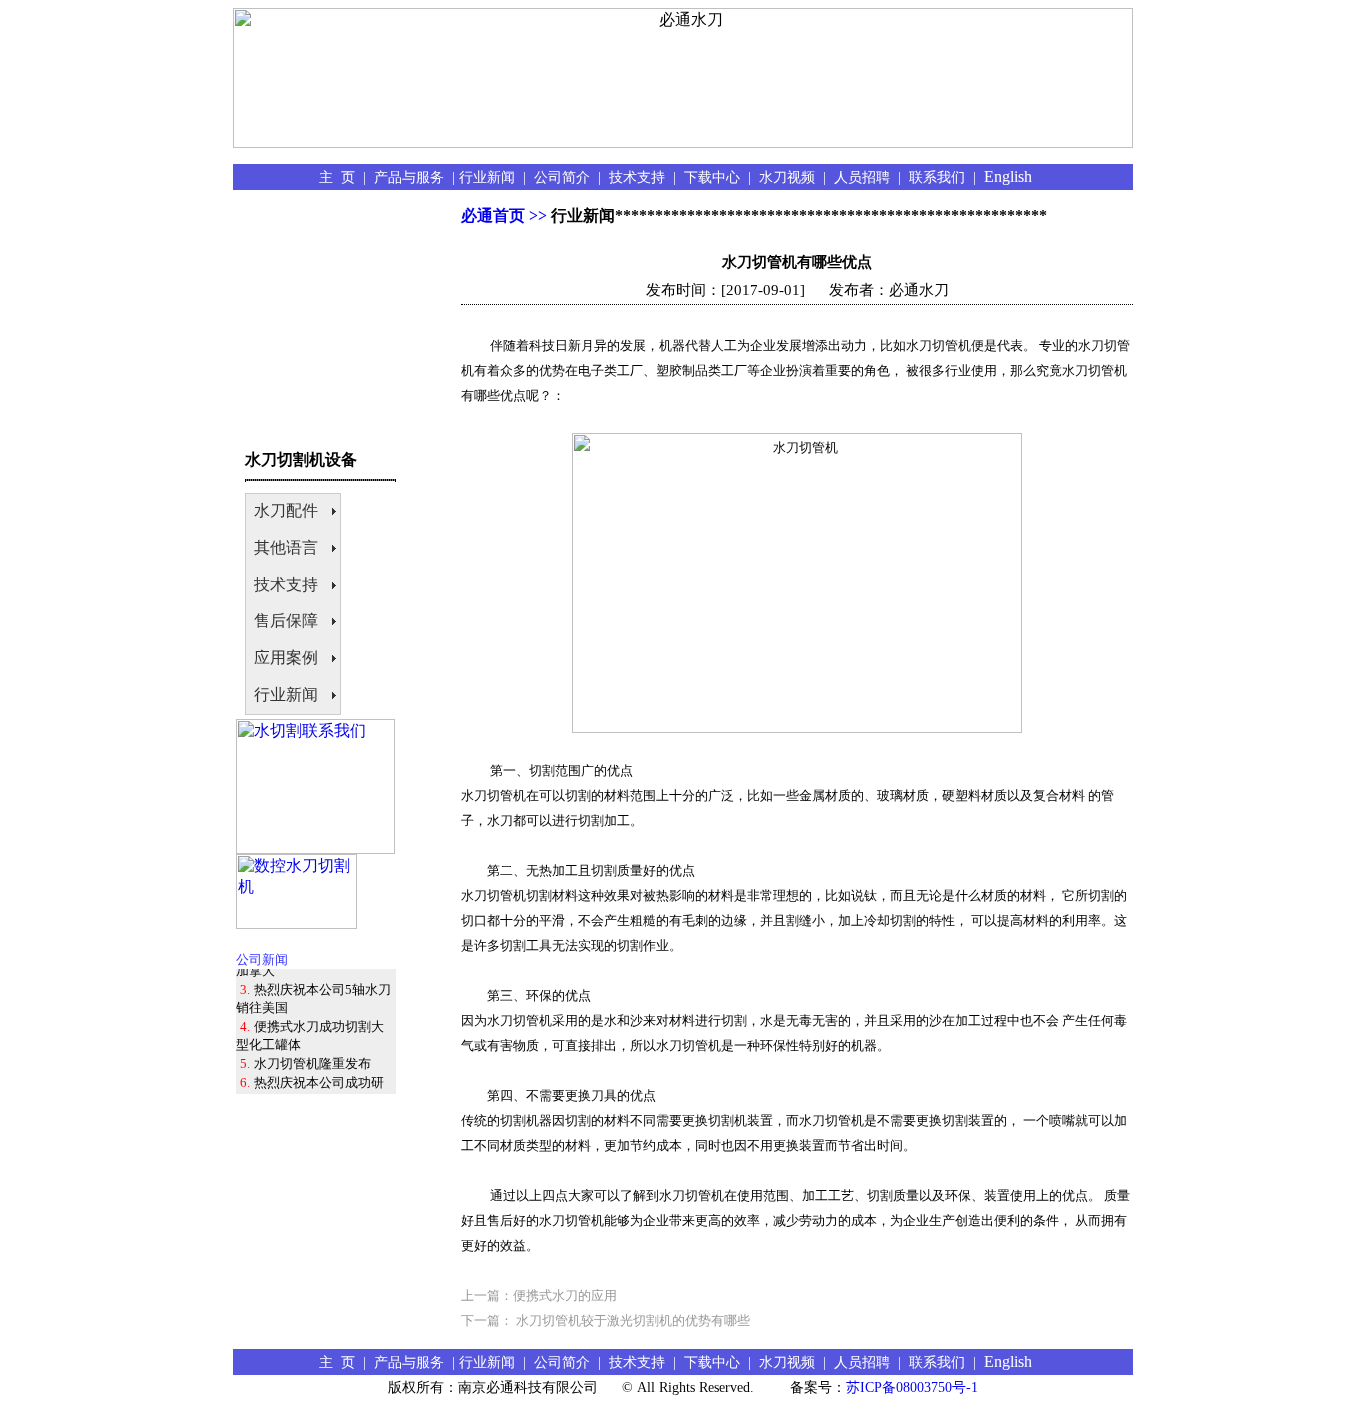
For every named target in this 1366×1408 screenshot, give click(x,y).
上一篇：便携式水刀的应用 (539, 1295)
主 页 (341, 177)
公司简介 (566, 177)
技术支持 (641, 177)
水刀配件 (286, 510)
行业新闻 (491, 177)
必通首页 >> (504, 215)
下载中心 (716, 177)
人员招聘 (866, 177)
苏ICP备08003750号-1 (912, 1387)
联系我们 (941, 177)
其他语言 (286, 547)
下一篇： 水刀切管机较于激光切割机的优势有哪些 (605, 1320)
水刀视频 (791, 177)
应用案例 (286, 657)
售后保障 (286, 620)
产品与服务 (413, 177)
